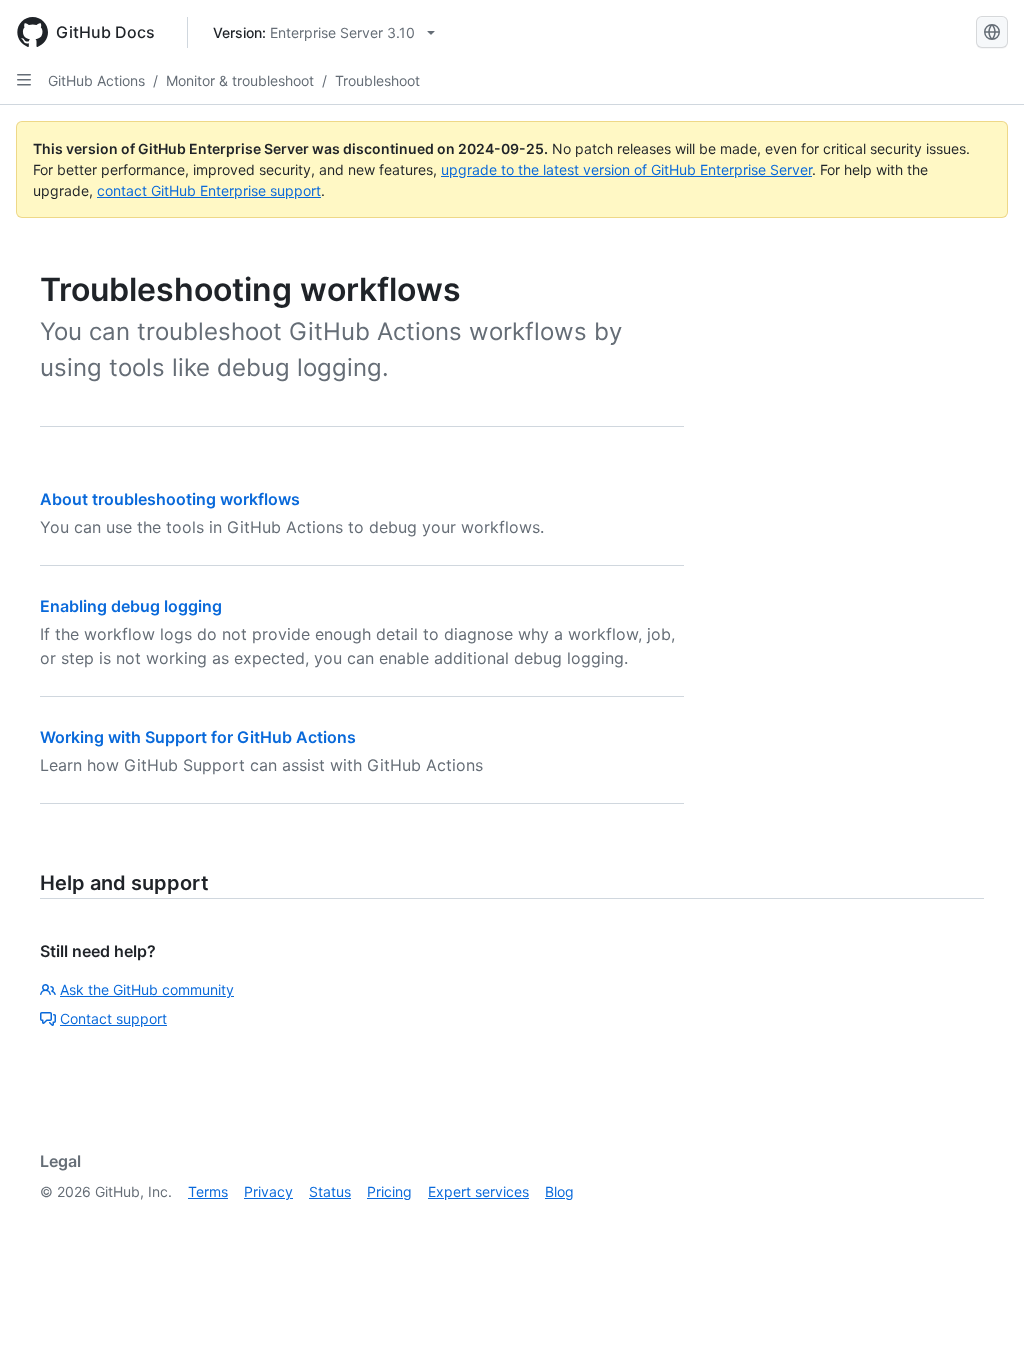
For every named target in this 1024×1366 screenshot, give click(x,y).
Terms (208, 1191)
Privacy (268, 1191)
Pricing (389, 1191)
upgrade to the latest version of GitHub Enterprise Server (626, 169)
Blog (559, 1191)
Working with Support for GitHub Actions (198, 737)
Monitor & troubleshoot (240, 80)
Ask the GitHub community (147, 989)
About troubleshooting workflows (170, 499)
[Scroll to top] (980, 1322)
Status (330, 1191)
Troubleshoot (377, 80)
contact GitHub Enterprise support (209, 190)
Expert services (478, 1191)
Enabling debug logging (131, 606)
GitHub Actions (96, 80)
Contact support (113, 1018)
